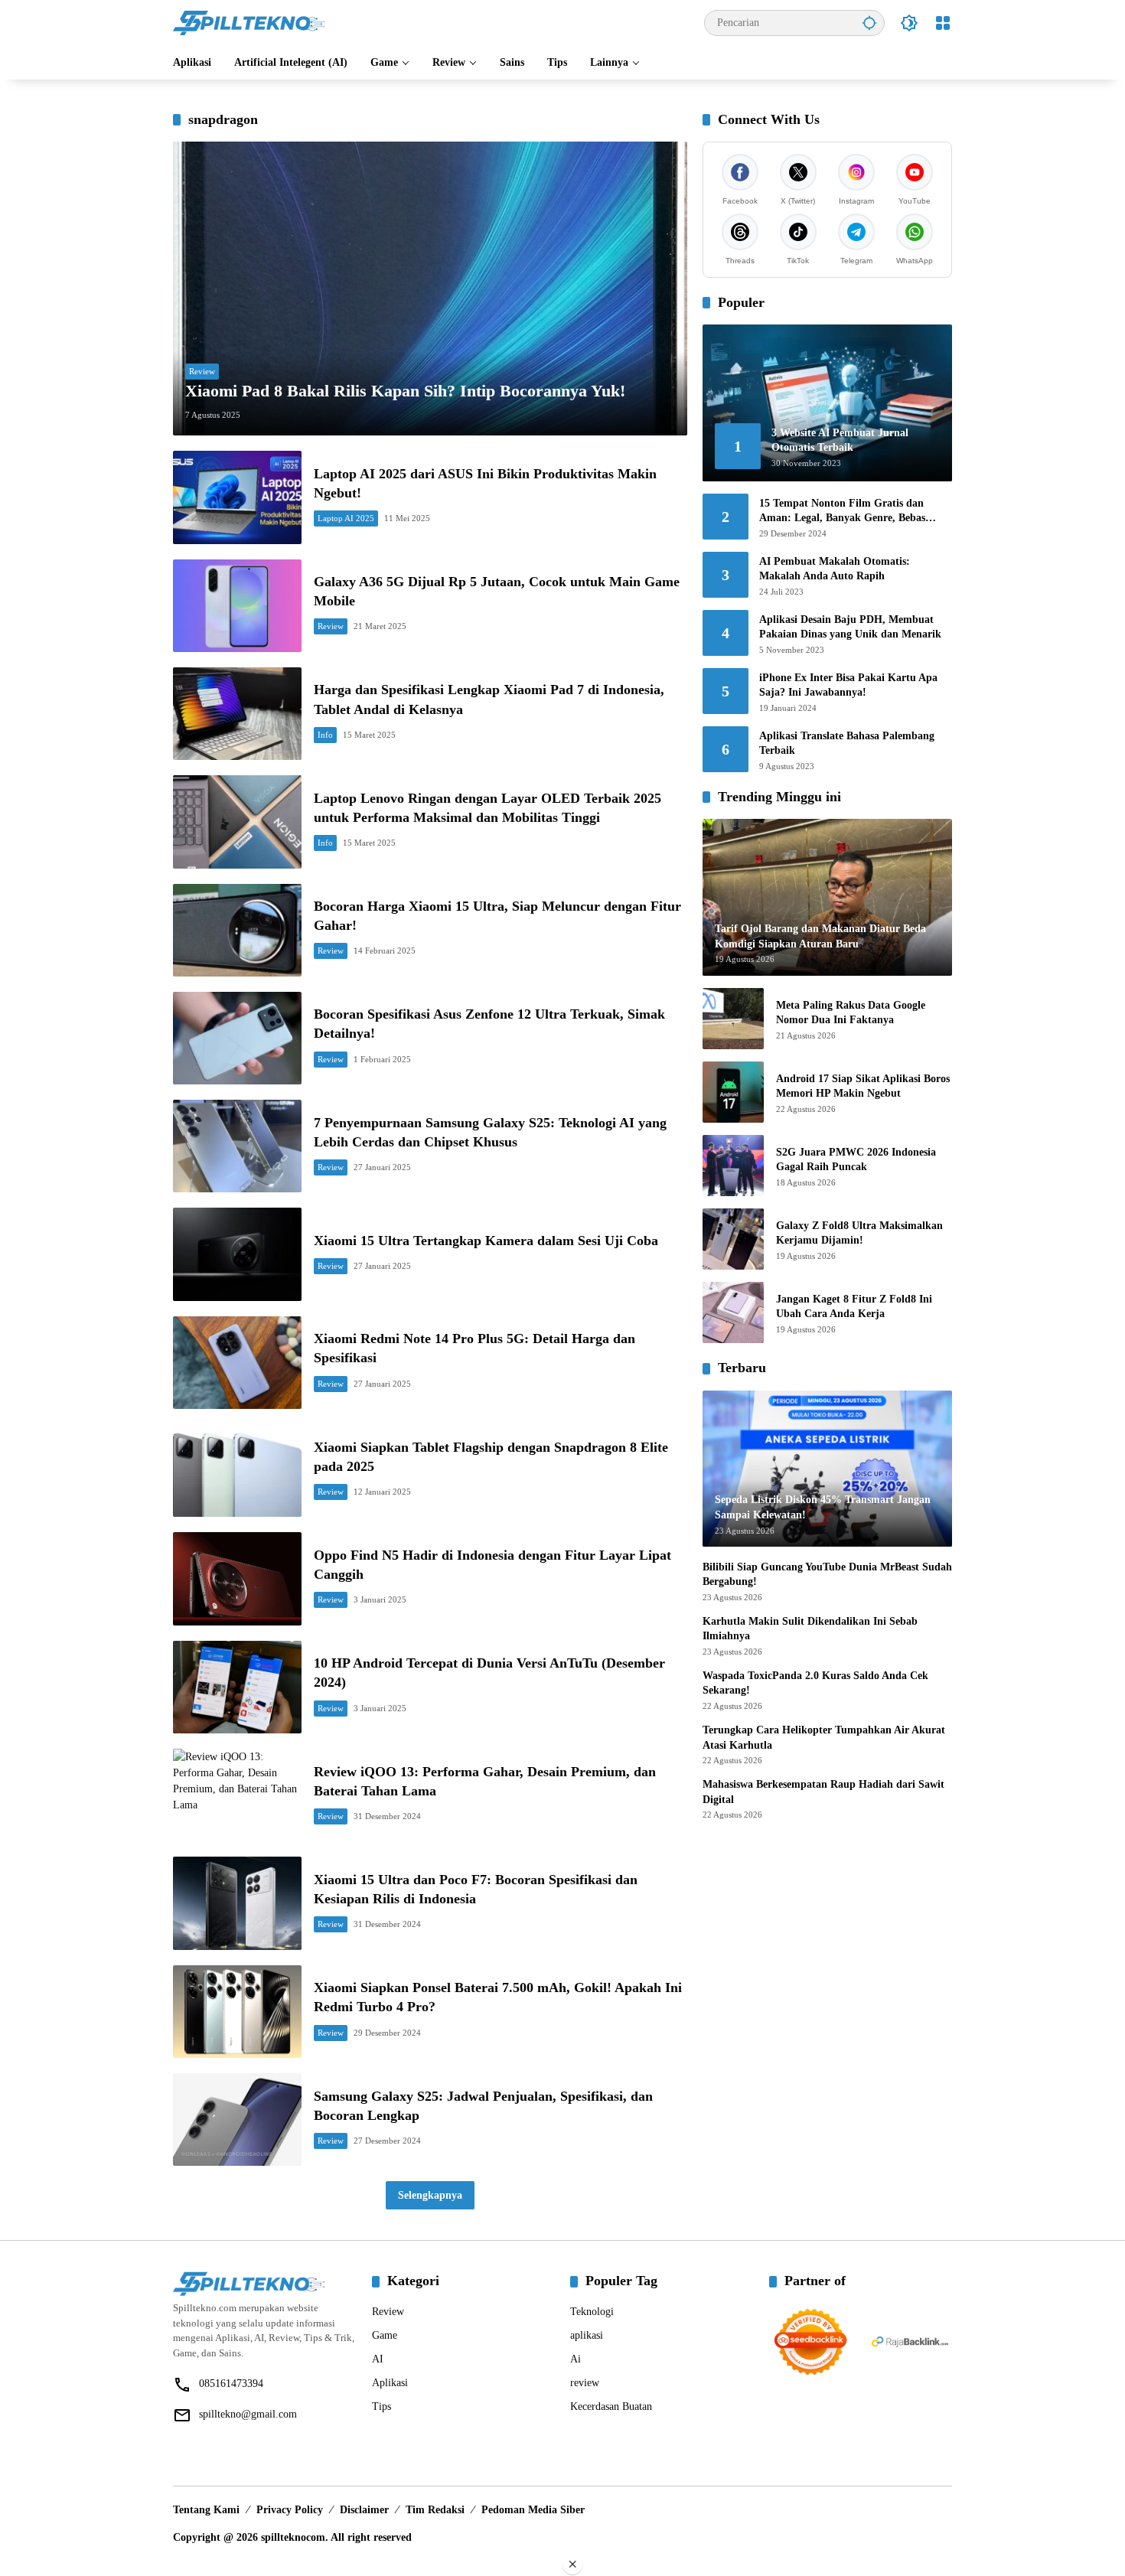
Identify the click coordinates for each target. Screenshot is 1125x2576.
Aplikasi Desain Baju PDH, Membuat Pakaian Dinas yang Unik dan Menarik (850, 627)
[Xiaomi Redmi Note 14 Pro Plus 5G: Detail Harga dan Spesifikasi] (237, 1363)
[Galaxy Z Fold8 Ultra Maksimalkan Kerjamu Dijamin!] (733, 1239)
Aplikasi (390, 2383)
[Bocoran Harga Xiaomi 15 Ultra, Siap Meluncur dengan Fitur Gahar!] (237, 930)
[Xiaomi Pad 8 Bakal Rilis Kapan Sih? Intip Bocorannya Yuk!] (430, 289)
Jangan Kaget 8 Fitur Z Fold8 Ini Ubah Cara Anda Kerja (854, 1307)
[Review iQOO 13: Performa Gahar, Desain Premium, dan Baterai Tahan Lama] (237, 1795)
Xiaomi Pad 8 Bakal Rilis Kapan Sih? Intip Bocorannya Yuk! (405, 391)
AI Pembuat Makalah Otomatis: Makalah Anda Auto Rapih (835, 569)
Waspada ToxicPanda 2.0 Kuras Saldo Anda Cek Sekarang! (815, 1683)
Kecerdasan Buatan (611, 2406)
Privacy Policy (290, 2510)
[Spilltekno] (249, 22)
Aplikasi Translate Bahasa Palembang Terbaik (847, 743)
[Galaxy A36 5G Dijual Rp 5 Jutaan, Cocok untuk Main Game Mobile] (237, 606)
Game (385, 2335)
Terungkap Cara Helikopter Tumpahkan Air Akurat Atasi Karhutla (824, 1738)
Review (202, 371)
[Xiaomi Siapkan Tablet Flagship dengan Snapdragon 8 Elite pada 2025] (237, 1471)
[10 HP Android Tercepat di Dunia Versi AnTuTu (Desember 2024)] (237, 1687)
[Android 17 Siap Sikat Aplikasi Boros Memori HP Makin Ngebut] (733, 1092)
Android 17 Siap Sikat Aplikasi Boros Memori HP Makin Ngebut (863, 1086)
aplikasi (587, 2335)
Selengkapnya (430, 2195)
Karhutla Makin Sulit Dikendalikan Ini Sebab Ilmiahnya (810, 1629)
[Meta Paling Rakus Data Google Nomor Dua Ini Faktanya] (733, 1019)
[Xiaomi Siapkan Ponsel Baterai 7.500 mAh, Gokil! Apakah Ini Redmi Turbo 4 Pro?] (237, 2012)
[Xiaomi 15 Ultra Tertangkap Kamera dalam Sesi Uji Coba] (237, 1254)
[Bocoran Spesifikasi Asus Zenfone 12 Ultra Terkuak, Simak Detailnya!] (237, 1038)
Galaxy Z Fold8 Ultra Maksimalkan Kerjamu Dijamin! (859, 1233)
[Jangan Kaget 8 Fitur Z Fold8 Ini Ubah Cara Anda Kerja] (733, 1312)
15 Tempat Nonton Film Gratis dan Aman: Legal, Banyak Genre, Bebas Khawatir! (842, 512)
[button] (869, 23)
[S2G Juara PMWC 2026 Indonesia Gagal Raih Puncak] (733, 1166)
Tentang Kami (206, 2510)
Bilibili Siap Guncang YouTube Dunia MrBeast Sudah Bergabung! (827, 1574)
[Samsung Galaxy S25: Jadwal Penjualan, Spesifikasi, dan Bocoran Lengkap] (237, 2119)
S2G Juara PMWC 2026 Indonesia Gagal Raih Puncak (856, 1160)
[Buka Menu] (943, 23)
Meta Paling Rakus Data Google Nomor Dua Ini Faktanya (851, 1013)
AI (378, 2359)
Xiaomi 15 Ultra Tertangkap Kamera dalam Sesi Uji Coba (486, 1241)
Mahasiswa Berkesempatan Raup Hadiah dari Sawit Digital (823, 1792)
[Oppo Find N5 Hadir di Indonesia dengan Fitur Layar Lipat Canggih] (237, 1578)
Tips (382, 2406)
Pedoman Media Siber (533, 2510)
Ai (576, 2359)
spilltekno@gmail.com (248, 2414)
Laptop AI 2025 (346, 518)
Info (325, 735)
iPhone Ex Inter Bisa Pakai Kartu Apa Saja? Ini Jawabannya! (848, 685)
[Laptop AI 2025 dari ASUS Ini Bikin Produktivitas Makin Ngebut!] (237, 497)
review (585, 2383)
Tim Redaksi (435, 2510)
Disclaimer (364, 2510)
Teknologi (592, 2312)
